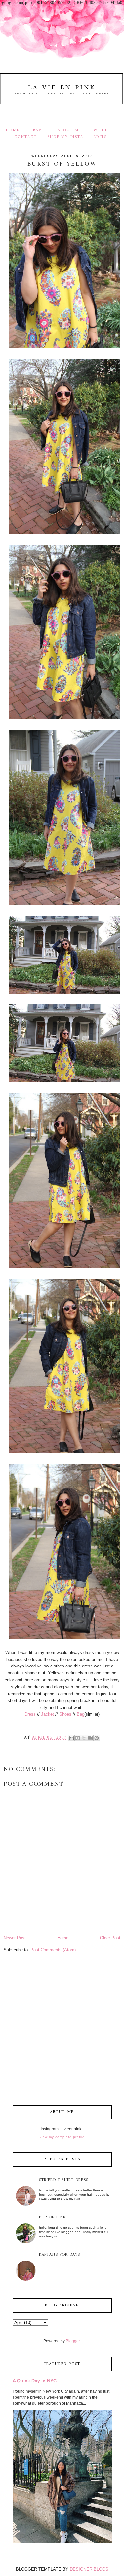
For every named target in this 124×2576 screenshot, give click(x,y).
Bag (81, 1714)
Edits (100, 137)
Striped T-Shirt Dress (64, 2180)
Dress (30, 1714)
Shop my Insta (66, 137)
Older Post (110, 1938)
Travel (39, 130)
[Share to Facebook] (90, 1738)
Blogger (73, 2341)
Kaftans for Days (60, 2255)
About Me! (70, 130)
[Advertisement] (62, 2030)
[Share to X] (84, 1738)
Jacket (47, 1714)
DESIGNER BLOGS (89, 2569)
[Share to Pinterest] (97, 1738)
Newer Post (15, 1938)
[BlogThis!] (78, 1738)
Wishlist (104, 130)
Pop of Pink (53, 2218)
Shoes (65, 1714)
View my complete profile (62, 2137)
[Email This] (71, 1738)
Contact (25, 137)
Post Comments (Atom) (53, 1950)
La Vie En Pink (62, 88)
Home (13, 130)
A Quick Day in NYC (35, 2381)
